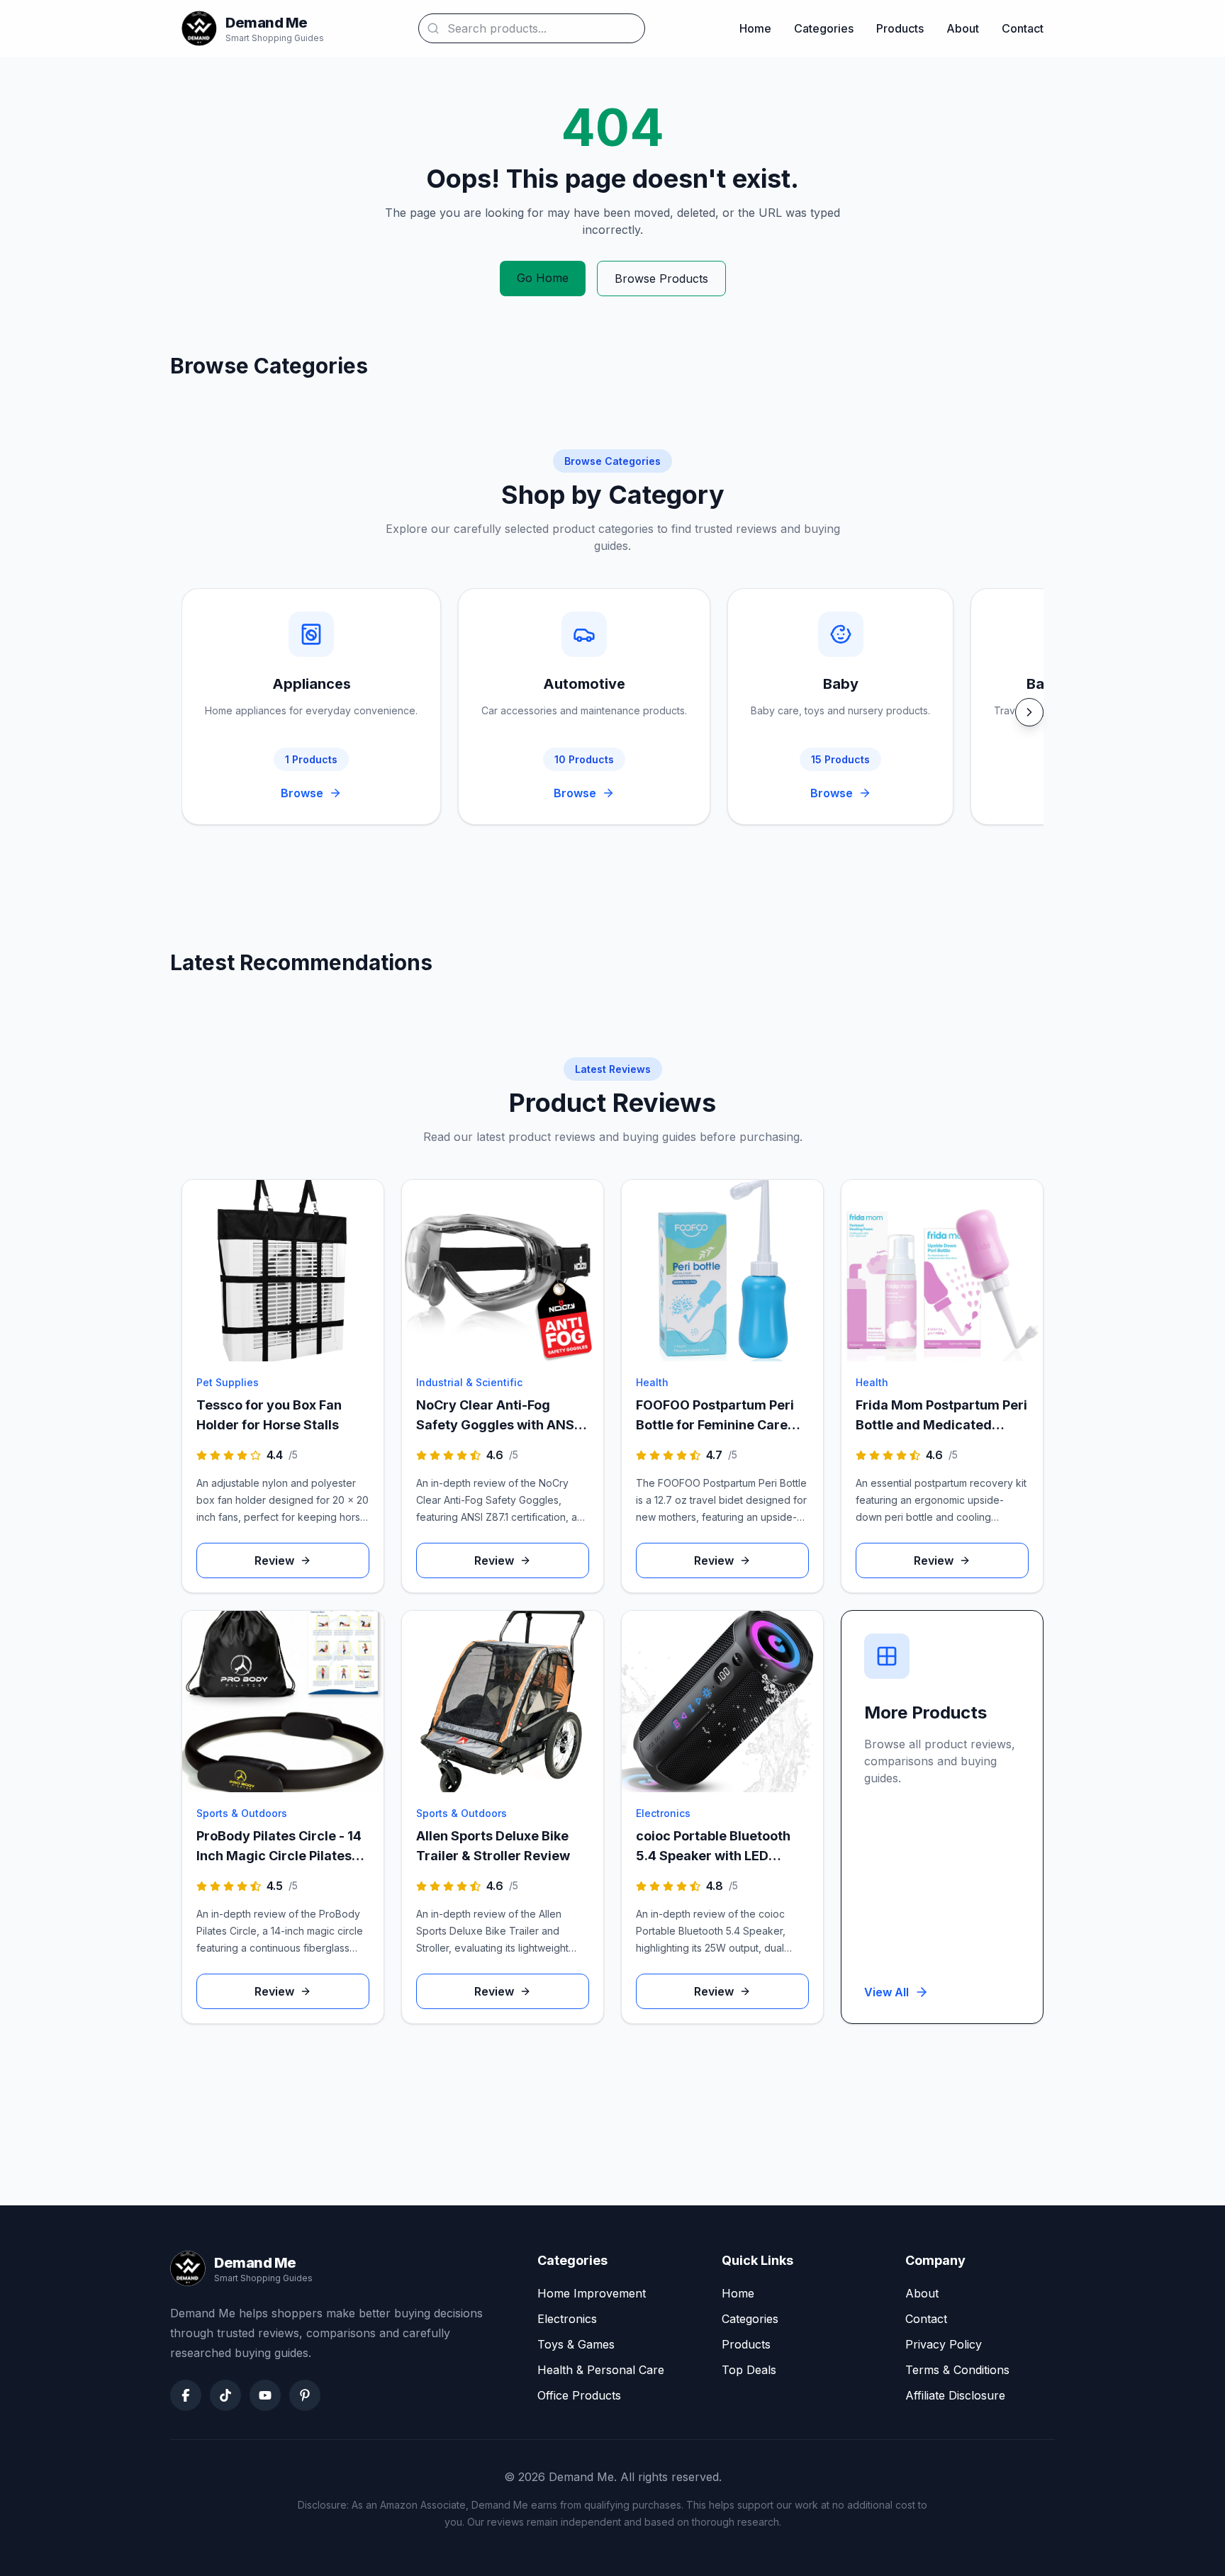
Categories (824, 28)
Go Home (543, 278)
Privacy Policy (944, 2344)
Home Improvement (592, 2293)
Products (900, 28)
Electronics (567, 2319)
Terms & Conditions (957, 2370)
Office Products (579, 2395)
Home (755, 28)
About (963, 28)
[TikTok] (225, 2395)
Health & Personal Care (601, 2370)
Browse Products (661, 279)
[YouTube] (265, 2395)
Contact (1023, 28)
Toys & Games (576, 2344)
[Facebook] (186, 2395)
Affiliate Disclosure (955, 2395)
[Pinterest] (305, 2395)
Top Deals (749, 2370)
